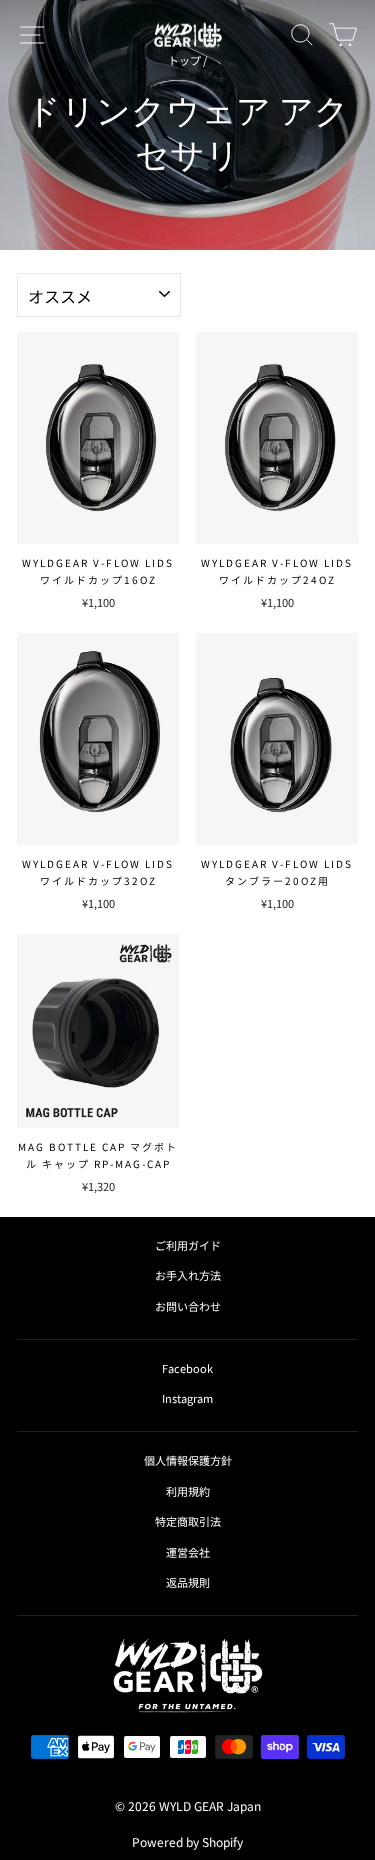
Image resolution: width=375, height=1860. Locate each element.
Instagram (187, 1398)
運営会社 (188, 1552)
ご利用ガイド (188, 1245)
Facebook (187, 1368)
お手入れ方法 (188, 1275)
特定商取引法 (188, 1521)
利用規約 (188, 1491)
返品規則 (188, 1582)
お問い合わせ (188, 1306)
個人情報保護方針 (188, 1460)
